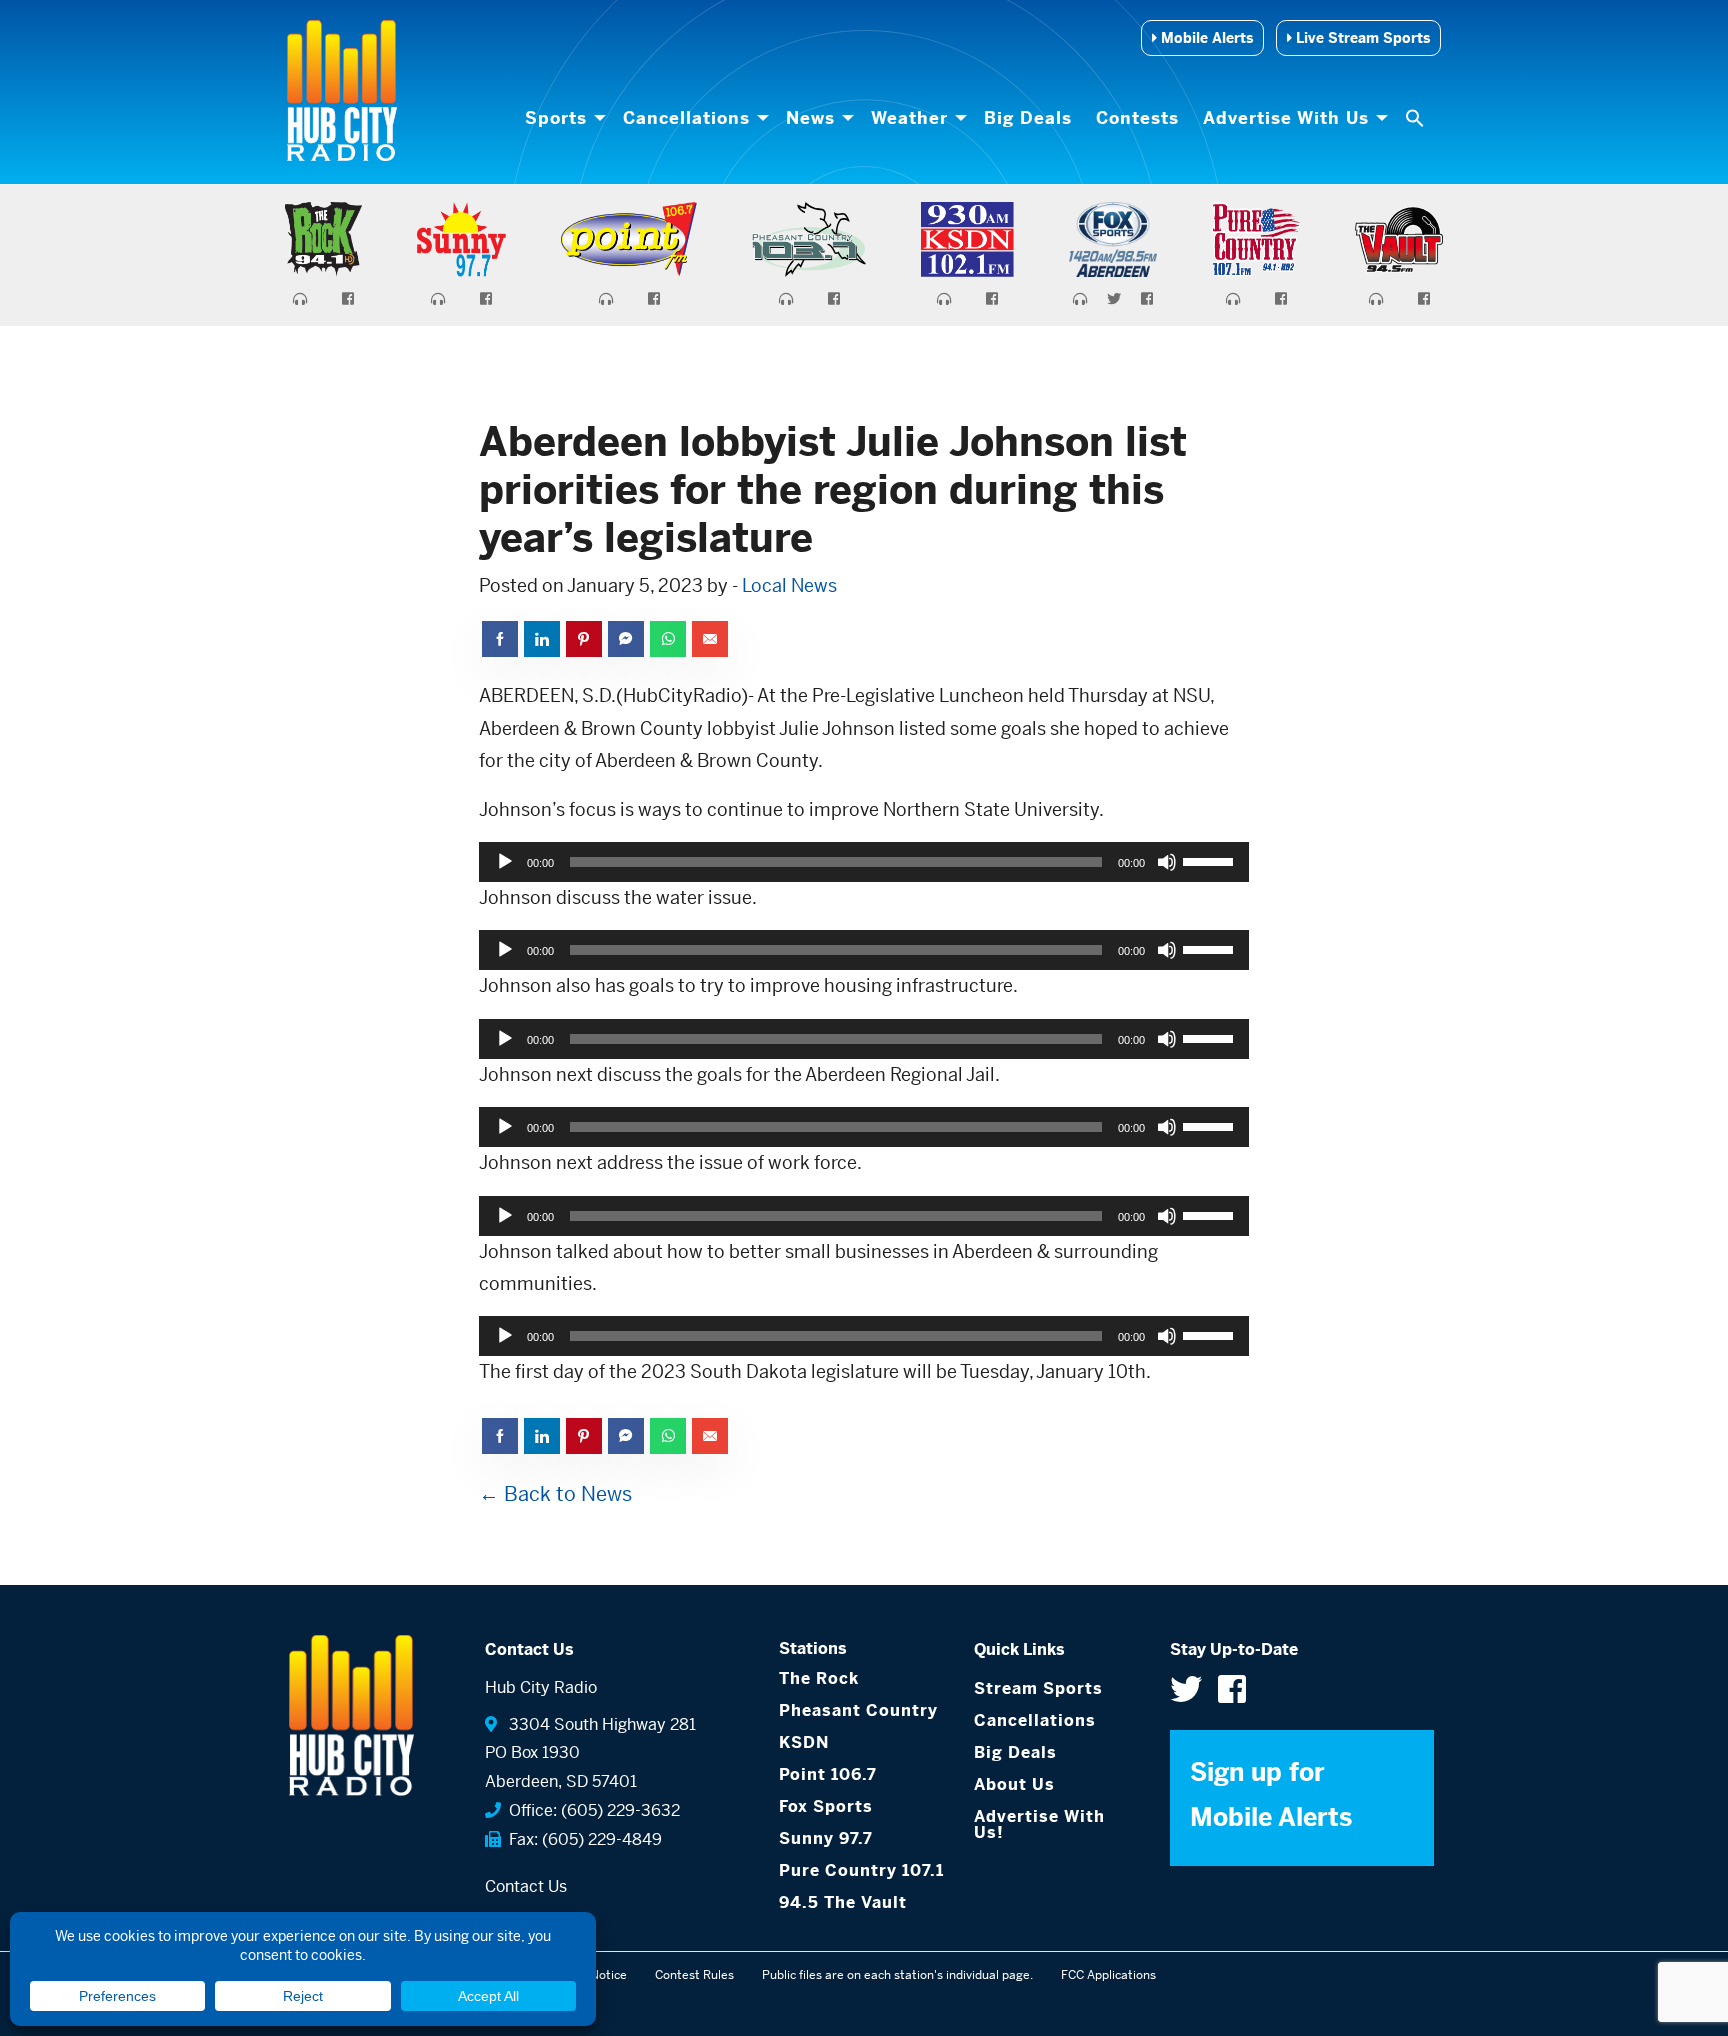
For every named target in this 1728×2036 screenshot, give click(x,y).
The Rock (819, 1678)
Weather (909, 118)
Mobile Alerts (1205, 38)
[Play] (505, 862)
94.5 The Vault (843, 1902)
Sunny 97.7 (826, 1838)
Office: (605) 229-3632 (590, 1810)
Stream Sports (1038, 1688)
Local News (789, 585)
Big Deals (1028, 118)
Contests (1137, 118)
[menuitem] (562, 118)
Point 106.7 (828, 1774)
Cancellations (686, 118)
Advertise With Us (1286, 118)
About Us (1014, 1784)
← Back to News (555, 1494)
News (810, 118)
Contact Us (526, 1886)
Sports (556, 118)
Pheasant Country (858, 1710)
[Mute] (1167, 862)
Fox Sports (826, 1806)
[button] (1417, 118)
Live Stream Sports (1361, 38)
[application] (864, 862)
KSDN (804, 1742)
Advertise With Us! (1039, 1824)
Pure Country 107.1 (861, 1870)
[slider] (1211, 860)
